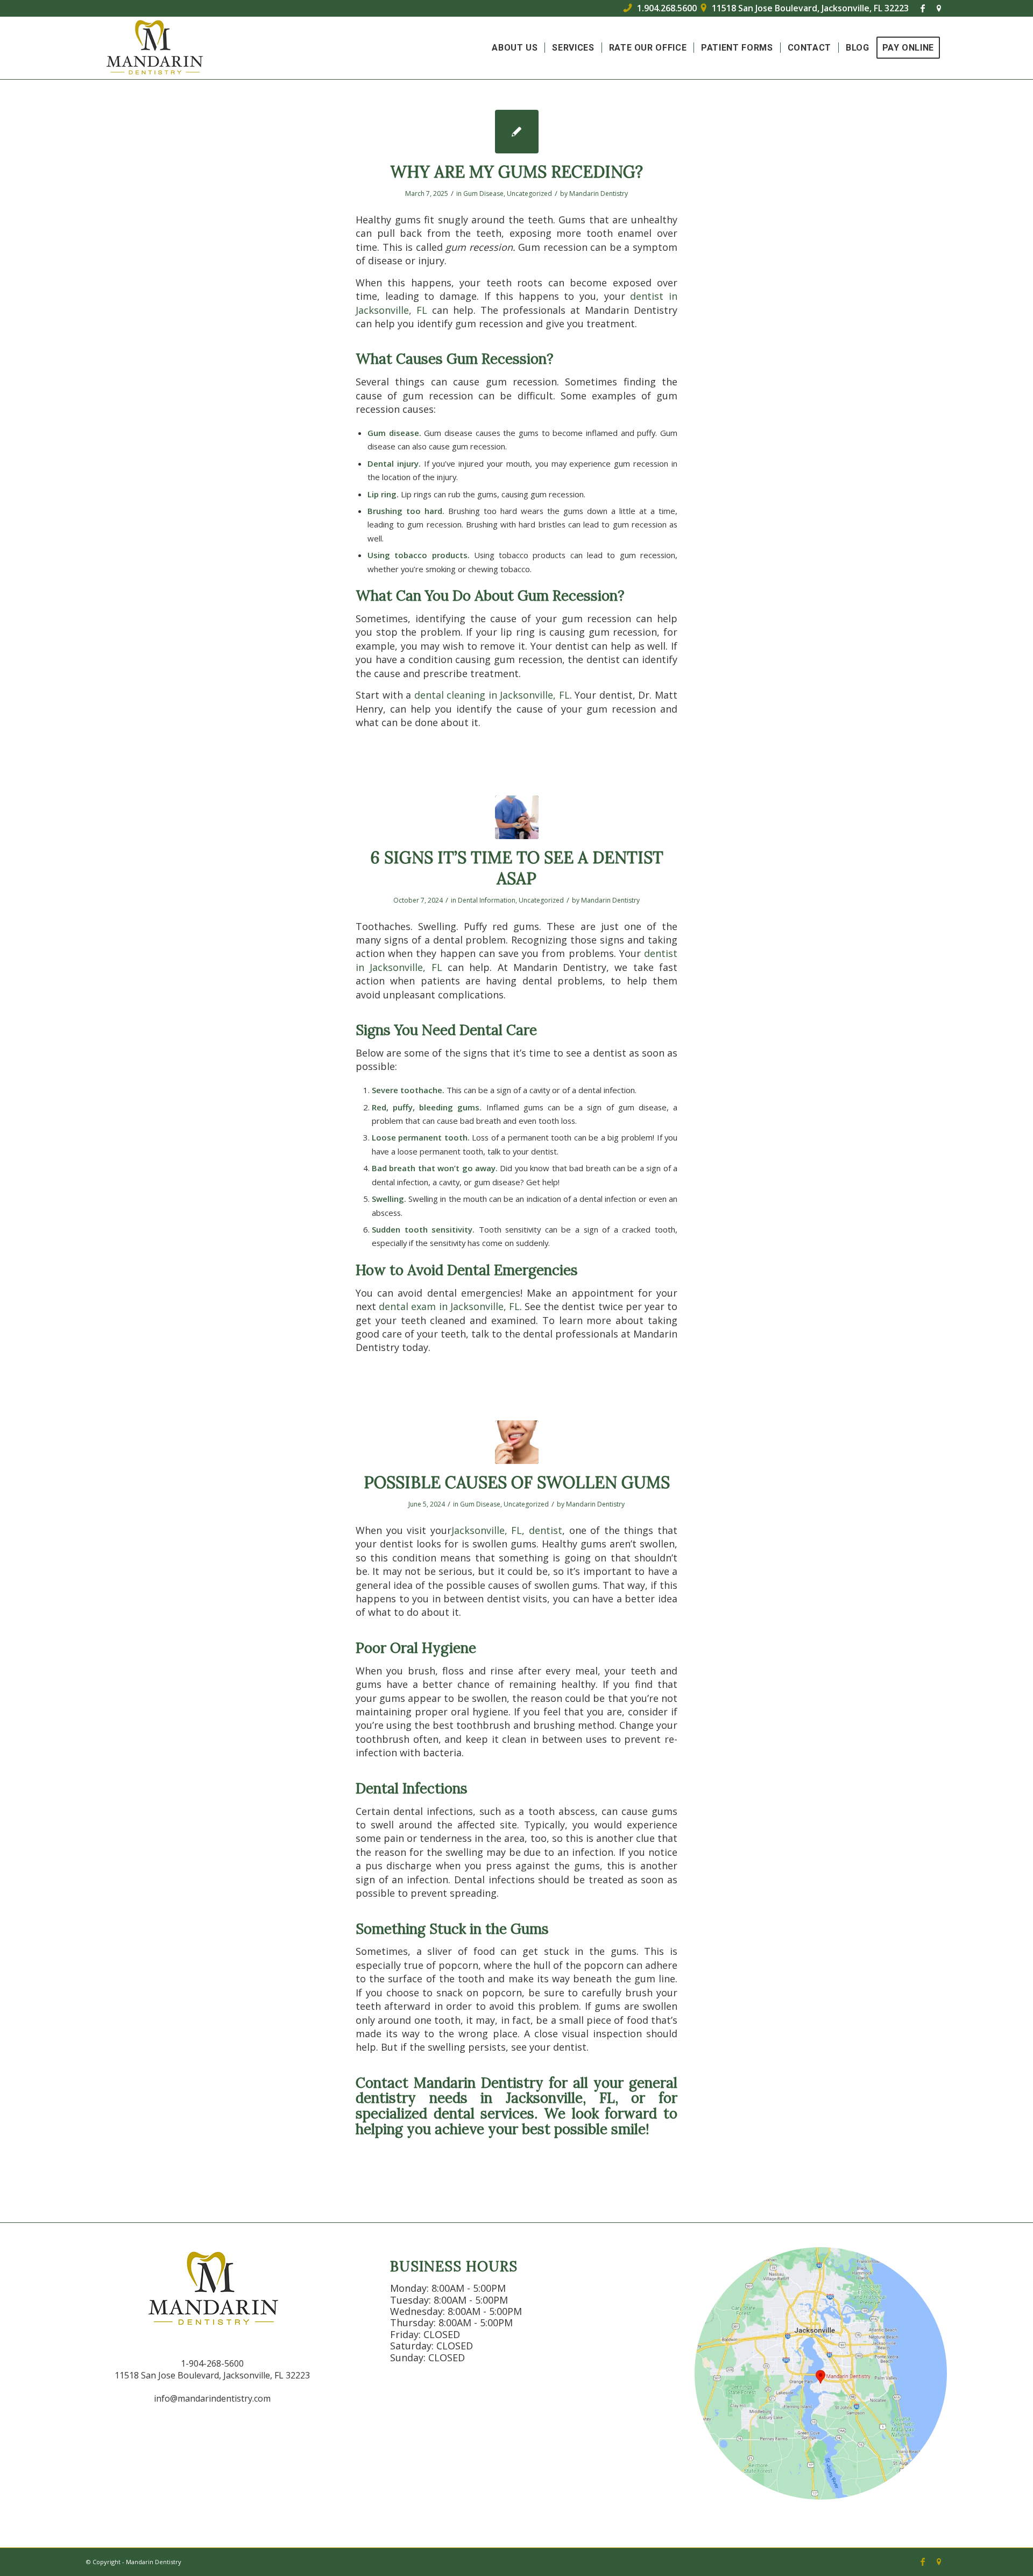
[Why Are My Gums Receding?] (517, 132)
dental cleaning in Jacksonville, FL (492, 695)
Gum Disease (483, 193)
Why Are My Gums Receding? (516, 172)
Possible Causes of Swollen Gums (517, 1482)
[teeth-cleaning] (517, 817)
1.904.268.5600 (660, 8)
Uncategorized (529, 193)
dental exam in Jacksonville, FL (449, 1306)
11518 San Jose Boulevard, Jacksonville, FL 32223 (805, 8)
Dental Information (487, 900)
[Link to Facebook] (922, 8)
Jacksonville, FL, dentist (507, 1530)
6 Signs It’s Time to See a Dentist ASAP (517, 868)
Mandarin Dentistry (599, 193)
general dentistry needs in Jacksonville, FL (516, 2091)
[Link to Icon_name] (939, 8)
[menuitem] (515, 48)
